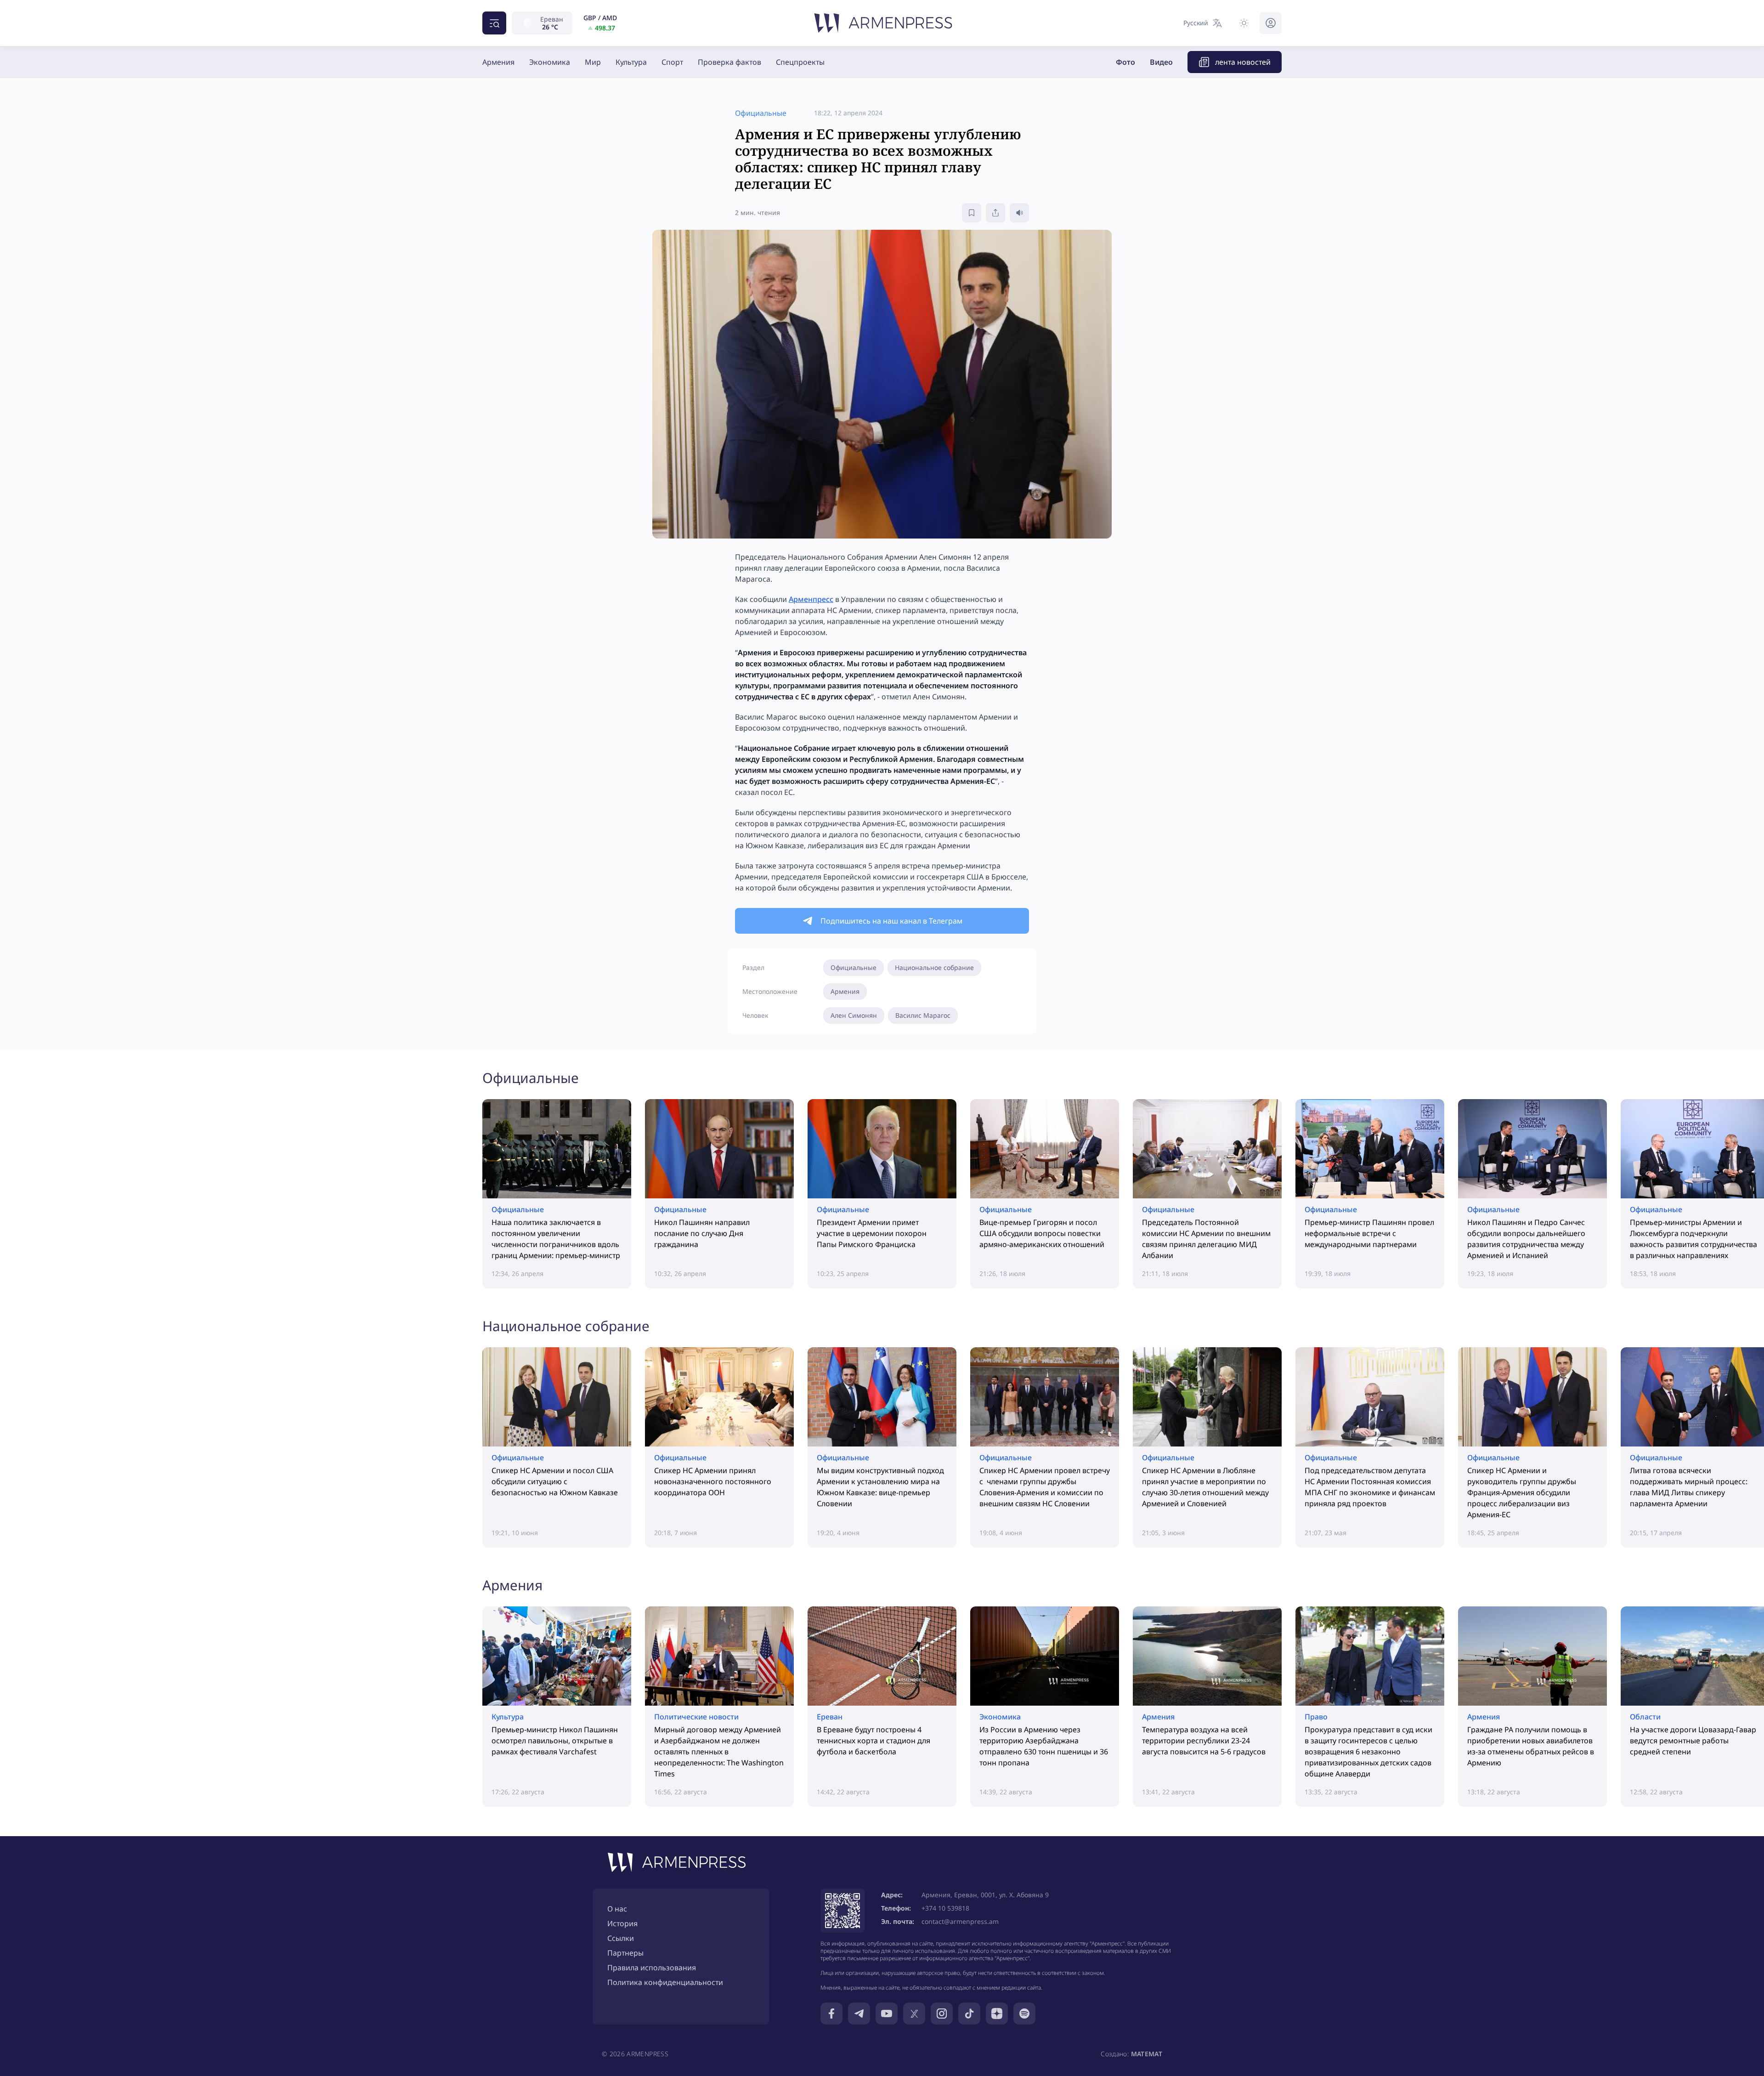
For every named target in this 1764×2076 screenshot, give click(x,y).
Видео (1161, 62)
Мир (593, 62)
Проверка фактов (729, 62)
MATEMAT (1147, 2054)
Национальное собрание (934, 967)
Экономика (550, 62)
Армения (498, 62)
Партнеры (625, 1953)
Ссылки (621, 1938)
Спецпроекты (800, 62)
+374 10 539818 (945, 1908)
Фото (1125, 62)
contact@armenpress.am (960, 1921)
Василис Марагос (923, 1015)
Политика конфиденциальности (665, 1982)
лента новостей (1243, 62)
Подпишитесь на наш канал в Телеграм (891, 921)
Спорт (672, 62)
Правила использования (652, 1968)
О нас (617, 1909)
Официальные (854, 967)
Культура (631, 62)
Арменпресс (811, 599)
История (622, 1923)
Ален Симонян (854, 1015)
